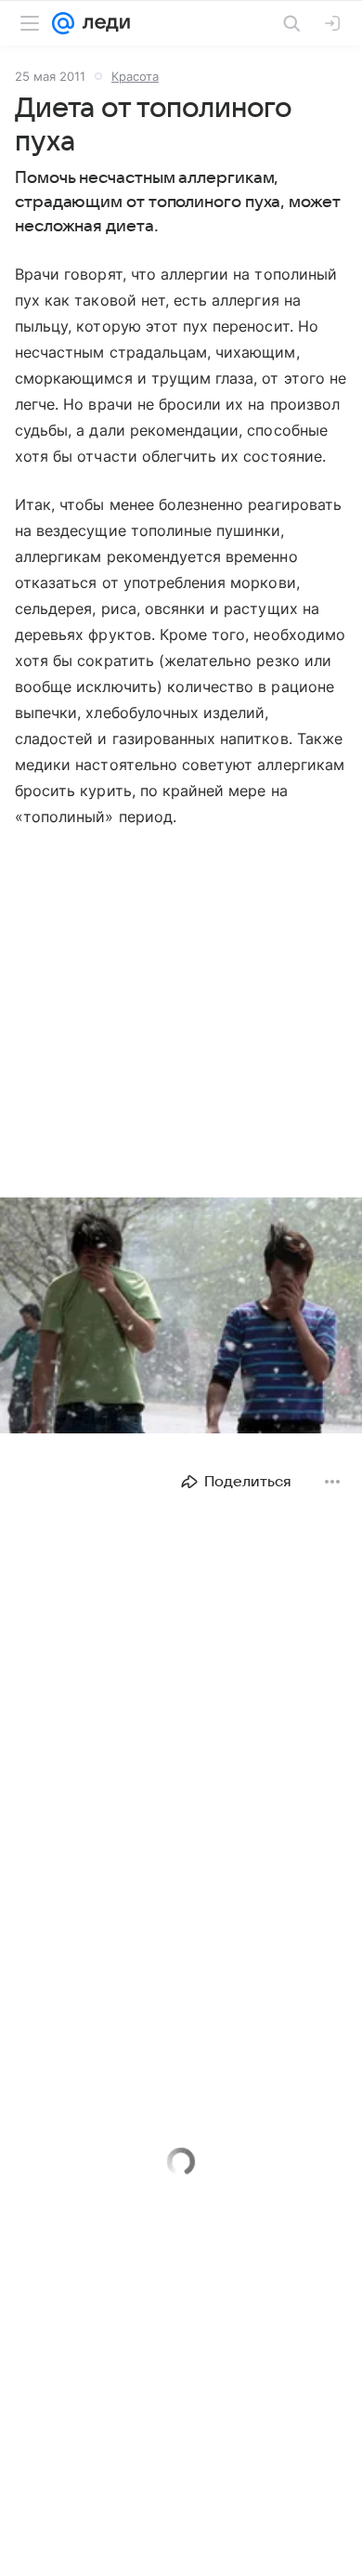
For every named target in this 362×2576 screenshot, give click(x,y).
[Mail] (63, 23)
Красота (135, 76)
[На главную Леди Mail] (102, 23)
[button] (181, 1317)
